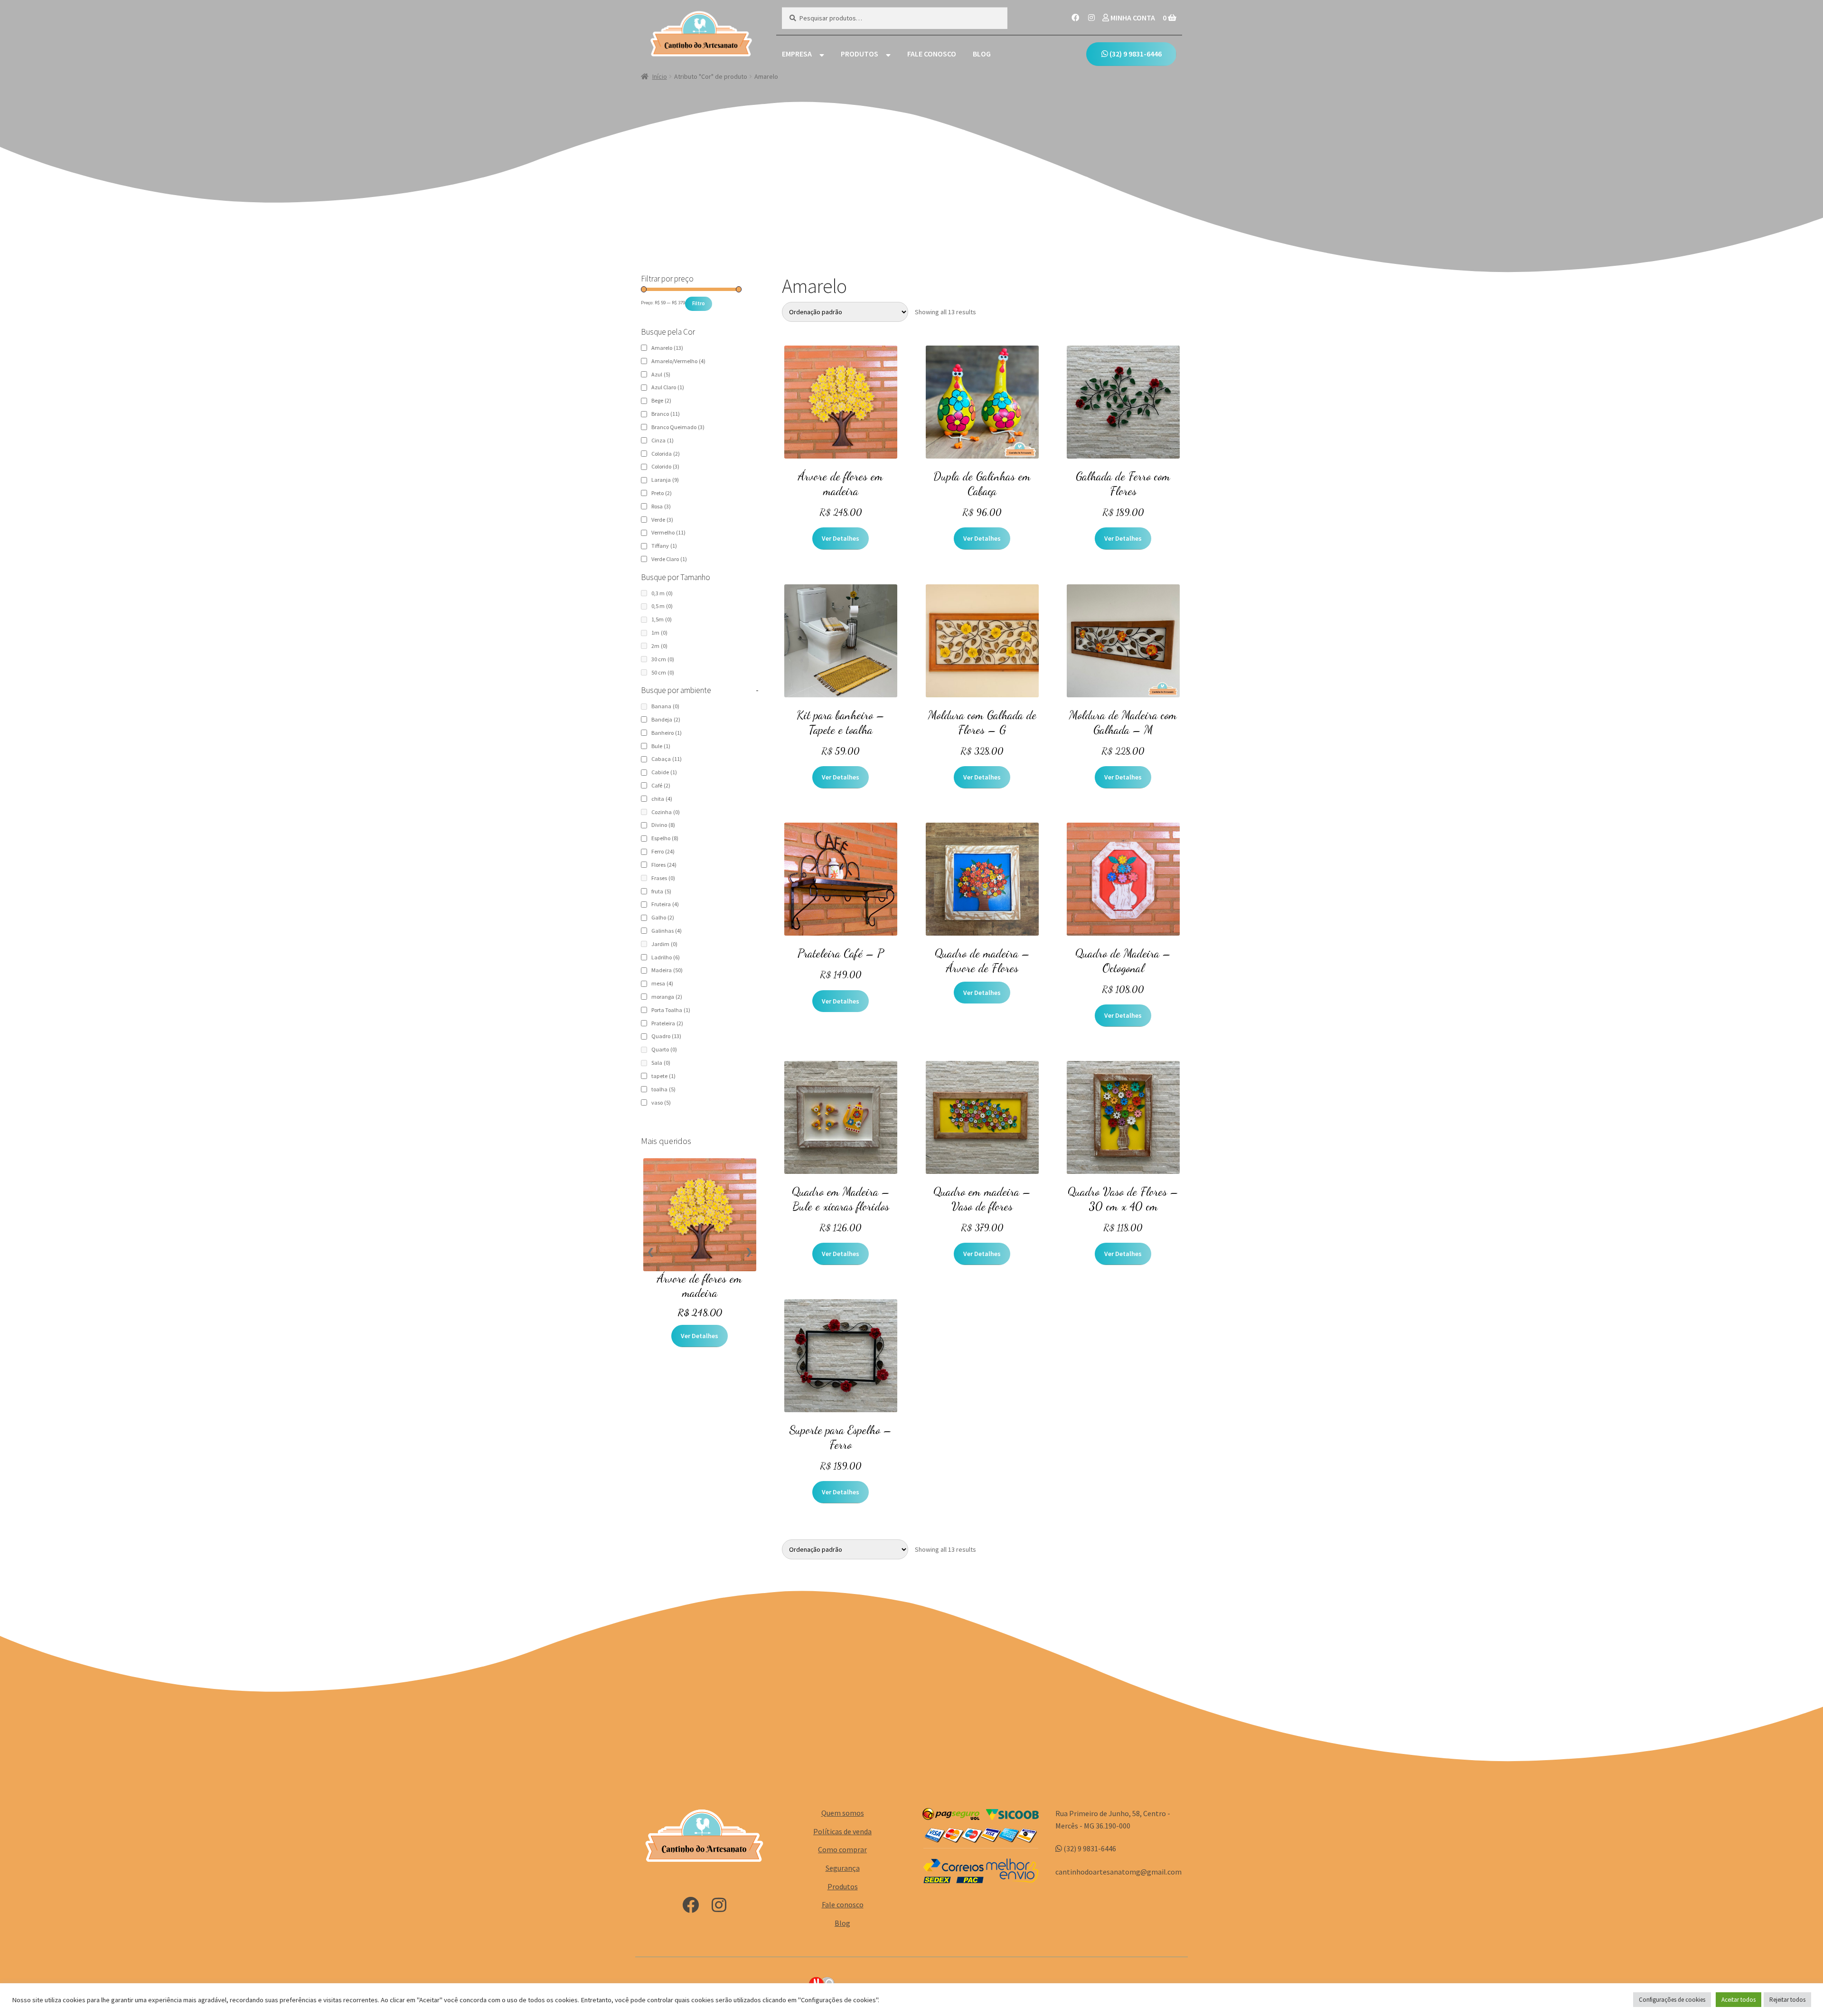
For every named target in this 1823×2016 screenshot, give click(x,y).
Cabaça (667, 759)
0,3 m (662, 593)
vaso (661, 1102)
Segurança (843, 1868)
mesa (662, 983)
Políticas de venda (842, 1831)
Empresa (797, 54)
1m (659, 633)
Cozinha (666, 812)
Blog (982, 54)
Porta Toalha (671, 1010)
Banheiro (667, 733)
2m (659, 646)
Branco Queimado (678, 427)
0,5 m (662, 606)
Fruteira (665, 904)
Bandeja (666, 719)
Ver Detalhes (841, 538)
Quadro (666, 1036)
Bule (661, 746)
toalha (663, 1089)
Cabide (664, 772)
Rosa (661, 506)
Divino (663, 825)
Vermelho (668, 532)
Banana (665, 706)
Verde (662, 520)
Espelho (665, 838)
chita (662, 799)
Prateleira (667, 1023)
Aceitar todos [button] (1738, 2000)
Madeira (667, 970)
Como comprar (842, 1849)
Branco (666, 414)
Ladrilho (666, 957)
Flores (664, 865)
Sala (661, 1063)
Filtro (699, 303)
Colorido (665, 466)
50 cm (663, 672)
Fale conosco (932, 54)
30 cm (663, 659)
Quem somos (843, 1813)
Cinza (662, 440)
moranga (667, 997)
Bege (661, 400)
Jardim (664, 944)
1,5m (662, 619)
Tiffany (664, 546)
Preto (662, 493)
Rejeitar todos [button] (1787, 2000)
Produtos (860, 54)
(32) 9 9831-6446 (1135, 54)
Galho (663, 917)
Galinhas (667, 931)
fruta (661, 891)
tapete (663, 1076)
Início (660, 76)
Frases (663, 878)
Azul (661, 374)
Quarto (664, 1049)
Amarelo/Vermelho (678, 361)
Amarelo (667, 348)
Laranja (665, 480)
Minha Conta (1132, 18)
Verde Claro (669, 559)
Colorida (666, 454)
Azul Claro (668, 387)
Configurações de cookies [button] (1672, 2000)
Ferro (663, 851)
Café (661, 785)
